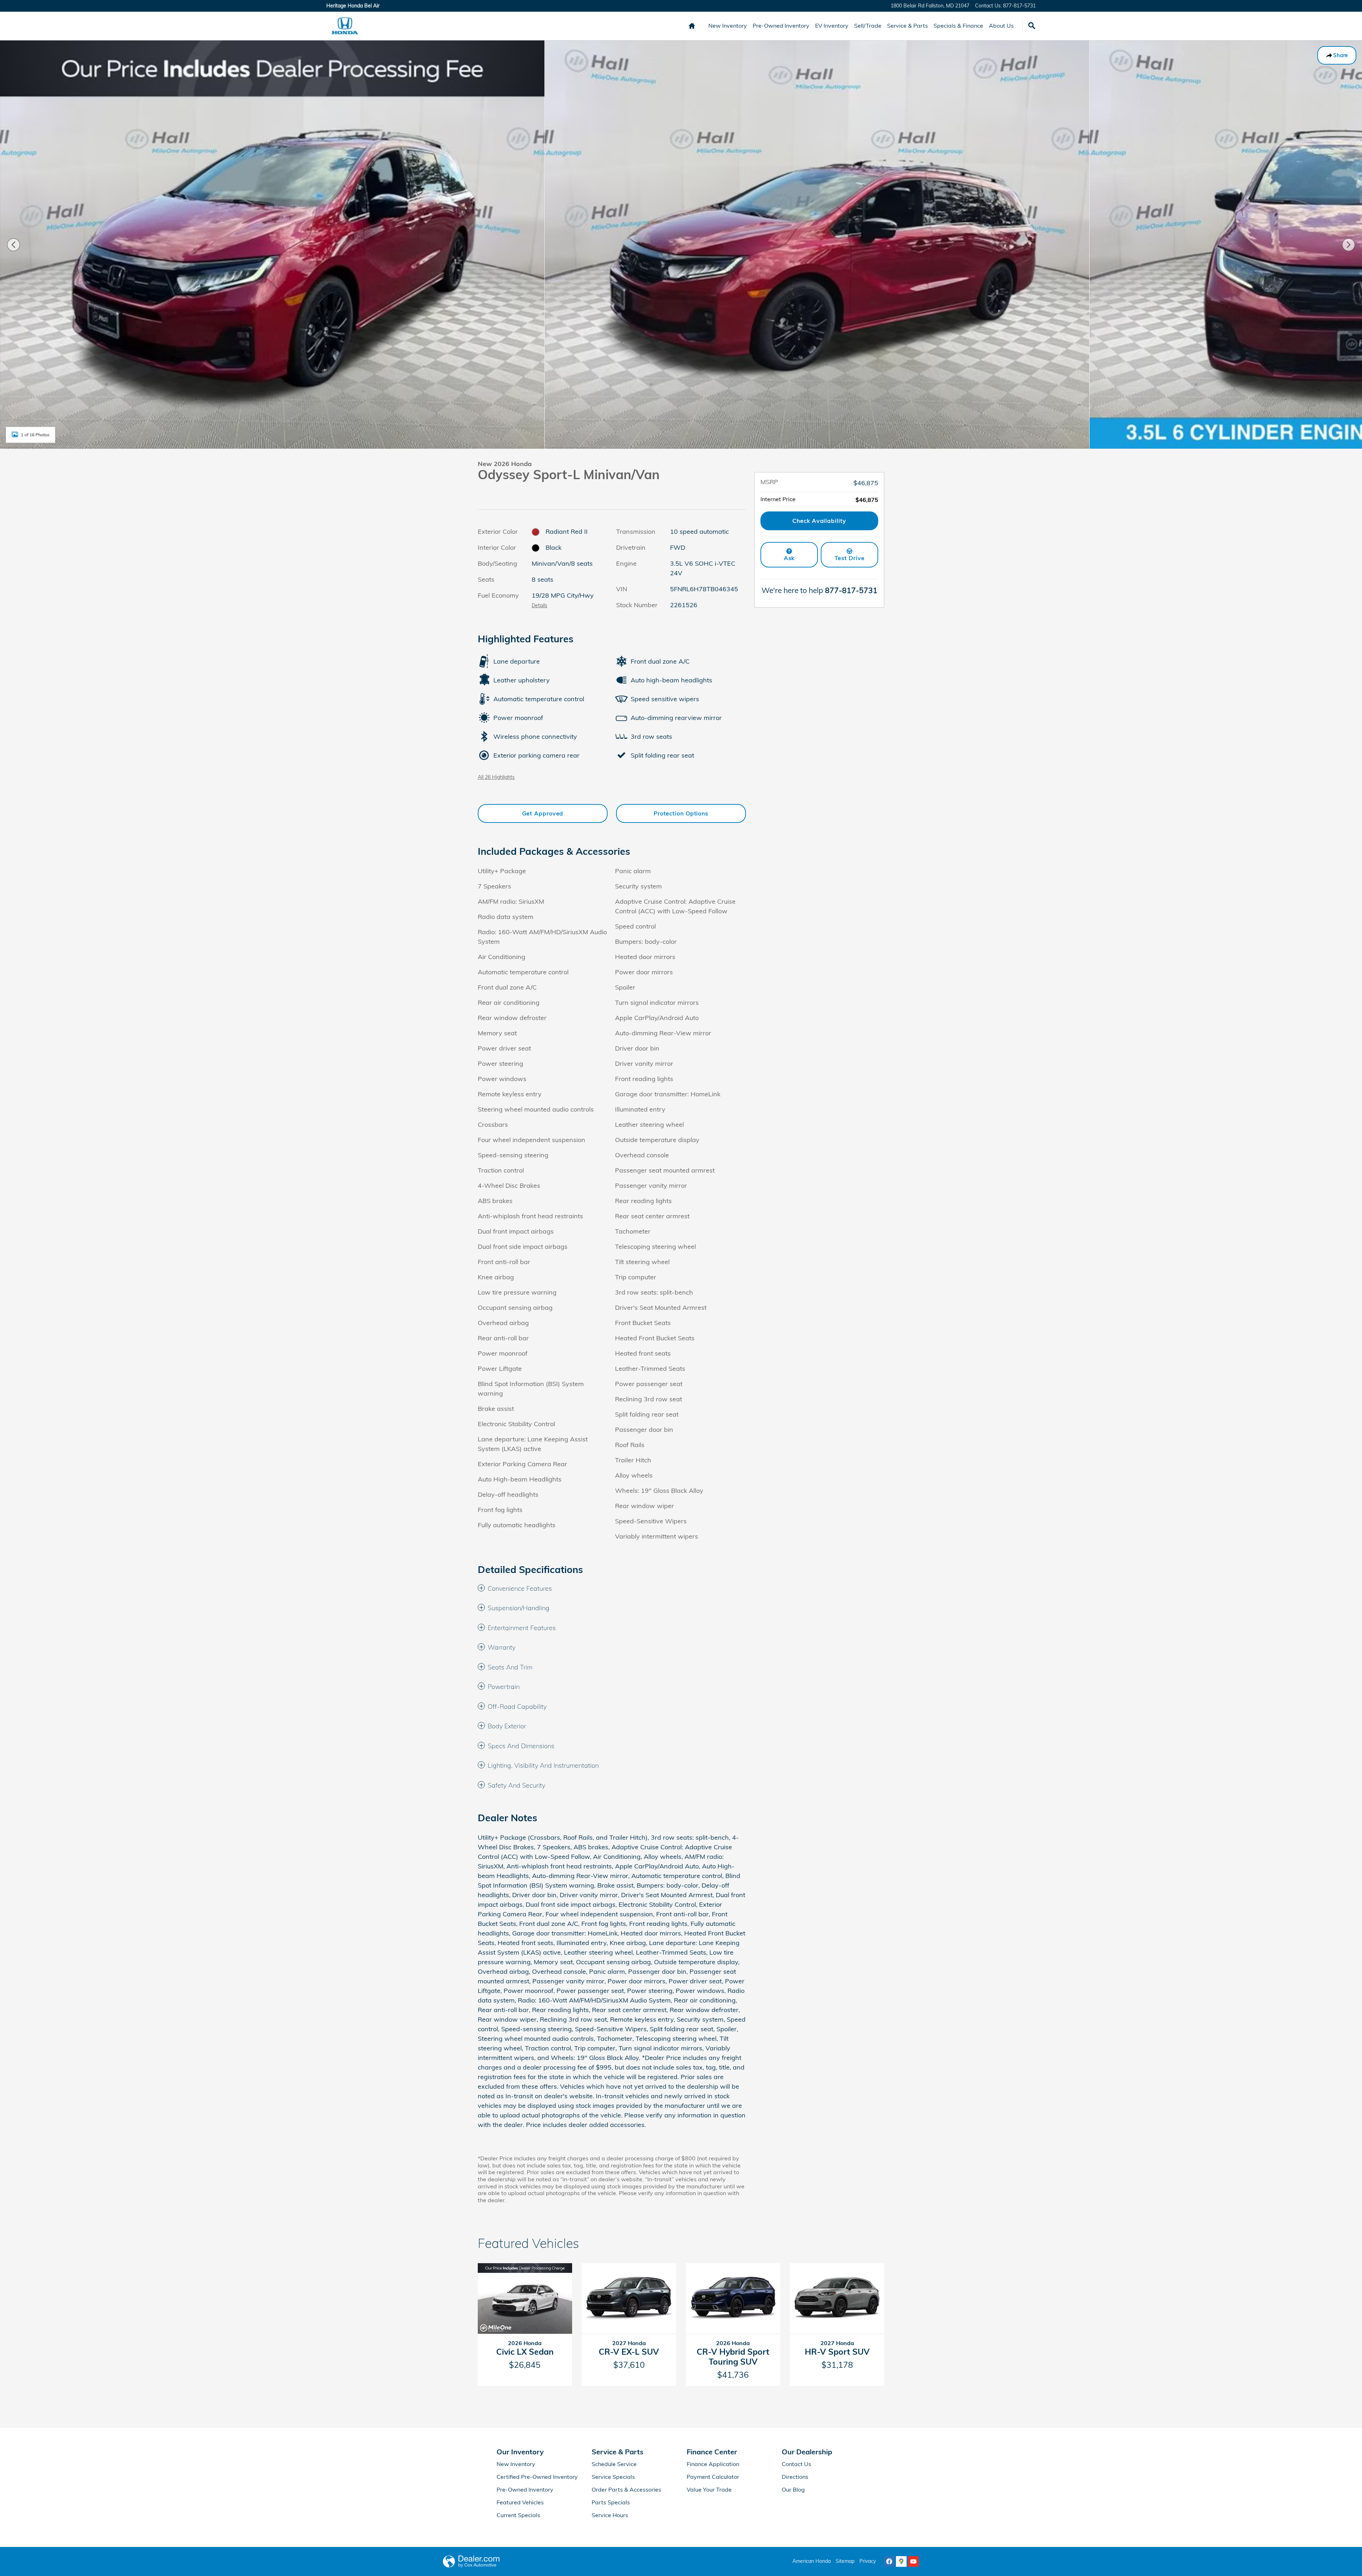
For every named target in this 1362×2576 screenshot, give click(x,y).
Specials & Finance (958, 26)
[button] (612, 1589)
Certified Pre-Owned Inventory (537, 2477)
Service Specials (613, 2477)
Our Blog (793, 2489)
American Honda (812, 2561)
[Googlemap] (901, 2561)
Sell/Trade (868, 26)
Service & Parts (907, 26)
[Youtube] (913, 2561)
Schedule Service (614, 2464)
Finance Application (713, 2464)
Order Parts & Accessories (626, 2489)
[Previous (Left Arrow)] (13, 245)
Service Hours (610, 2515)
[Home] (345, 26)
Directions (795, 2477)
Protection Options (681, 813)
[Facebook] (889, 2561)
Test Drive (850, 558)
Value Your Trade (709, 2489)
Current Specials (518, 2515)
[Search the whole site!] (1032, 26)
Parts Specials (611, 2502)
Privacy (868, 2561)
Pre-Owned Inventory (781, 26)
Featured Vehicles (520, 2502)
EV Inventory (832, 26)
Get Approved (543, 813)
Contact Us (796, 2464)
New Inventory (728, 26)
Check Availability (819, 521)
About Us (1001, 26)
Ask (789, 558)
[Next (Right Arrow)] (1349, 245)
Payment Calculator (713, 2477)
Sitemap (845, 2561)
